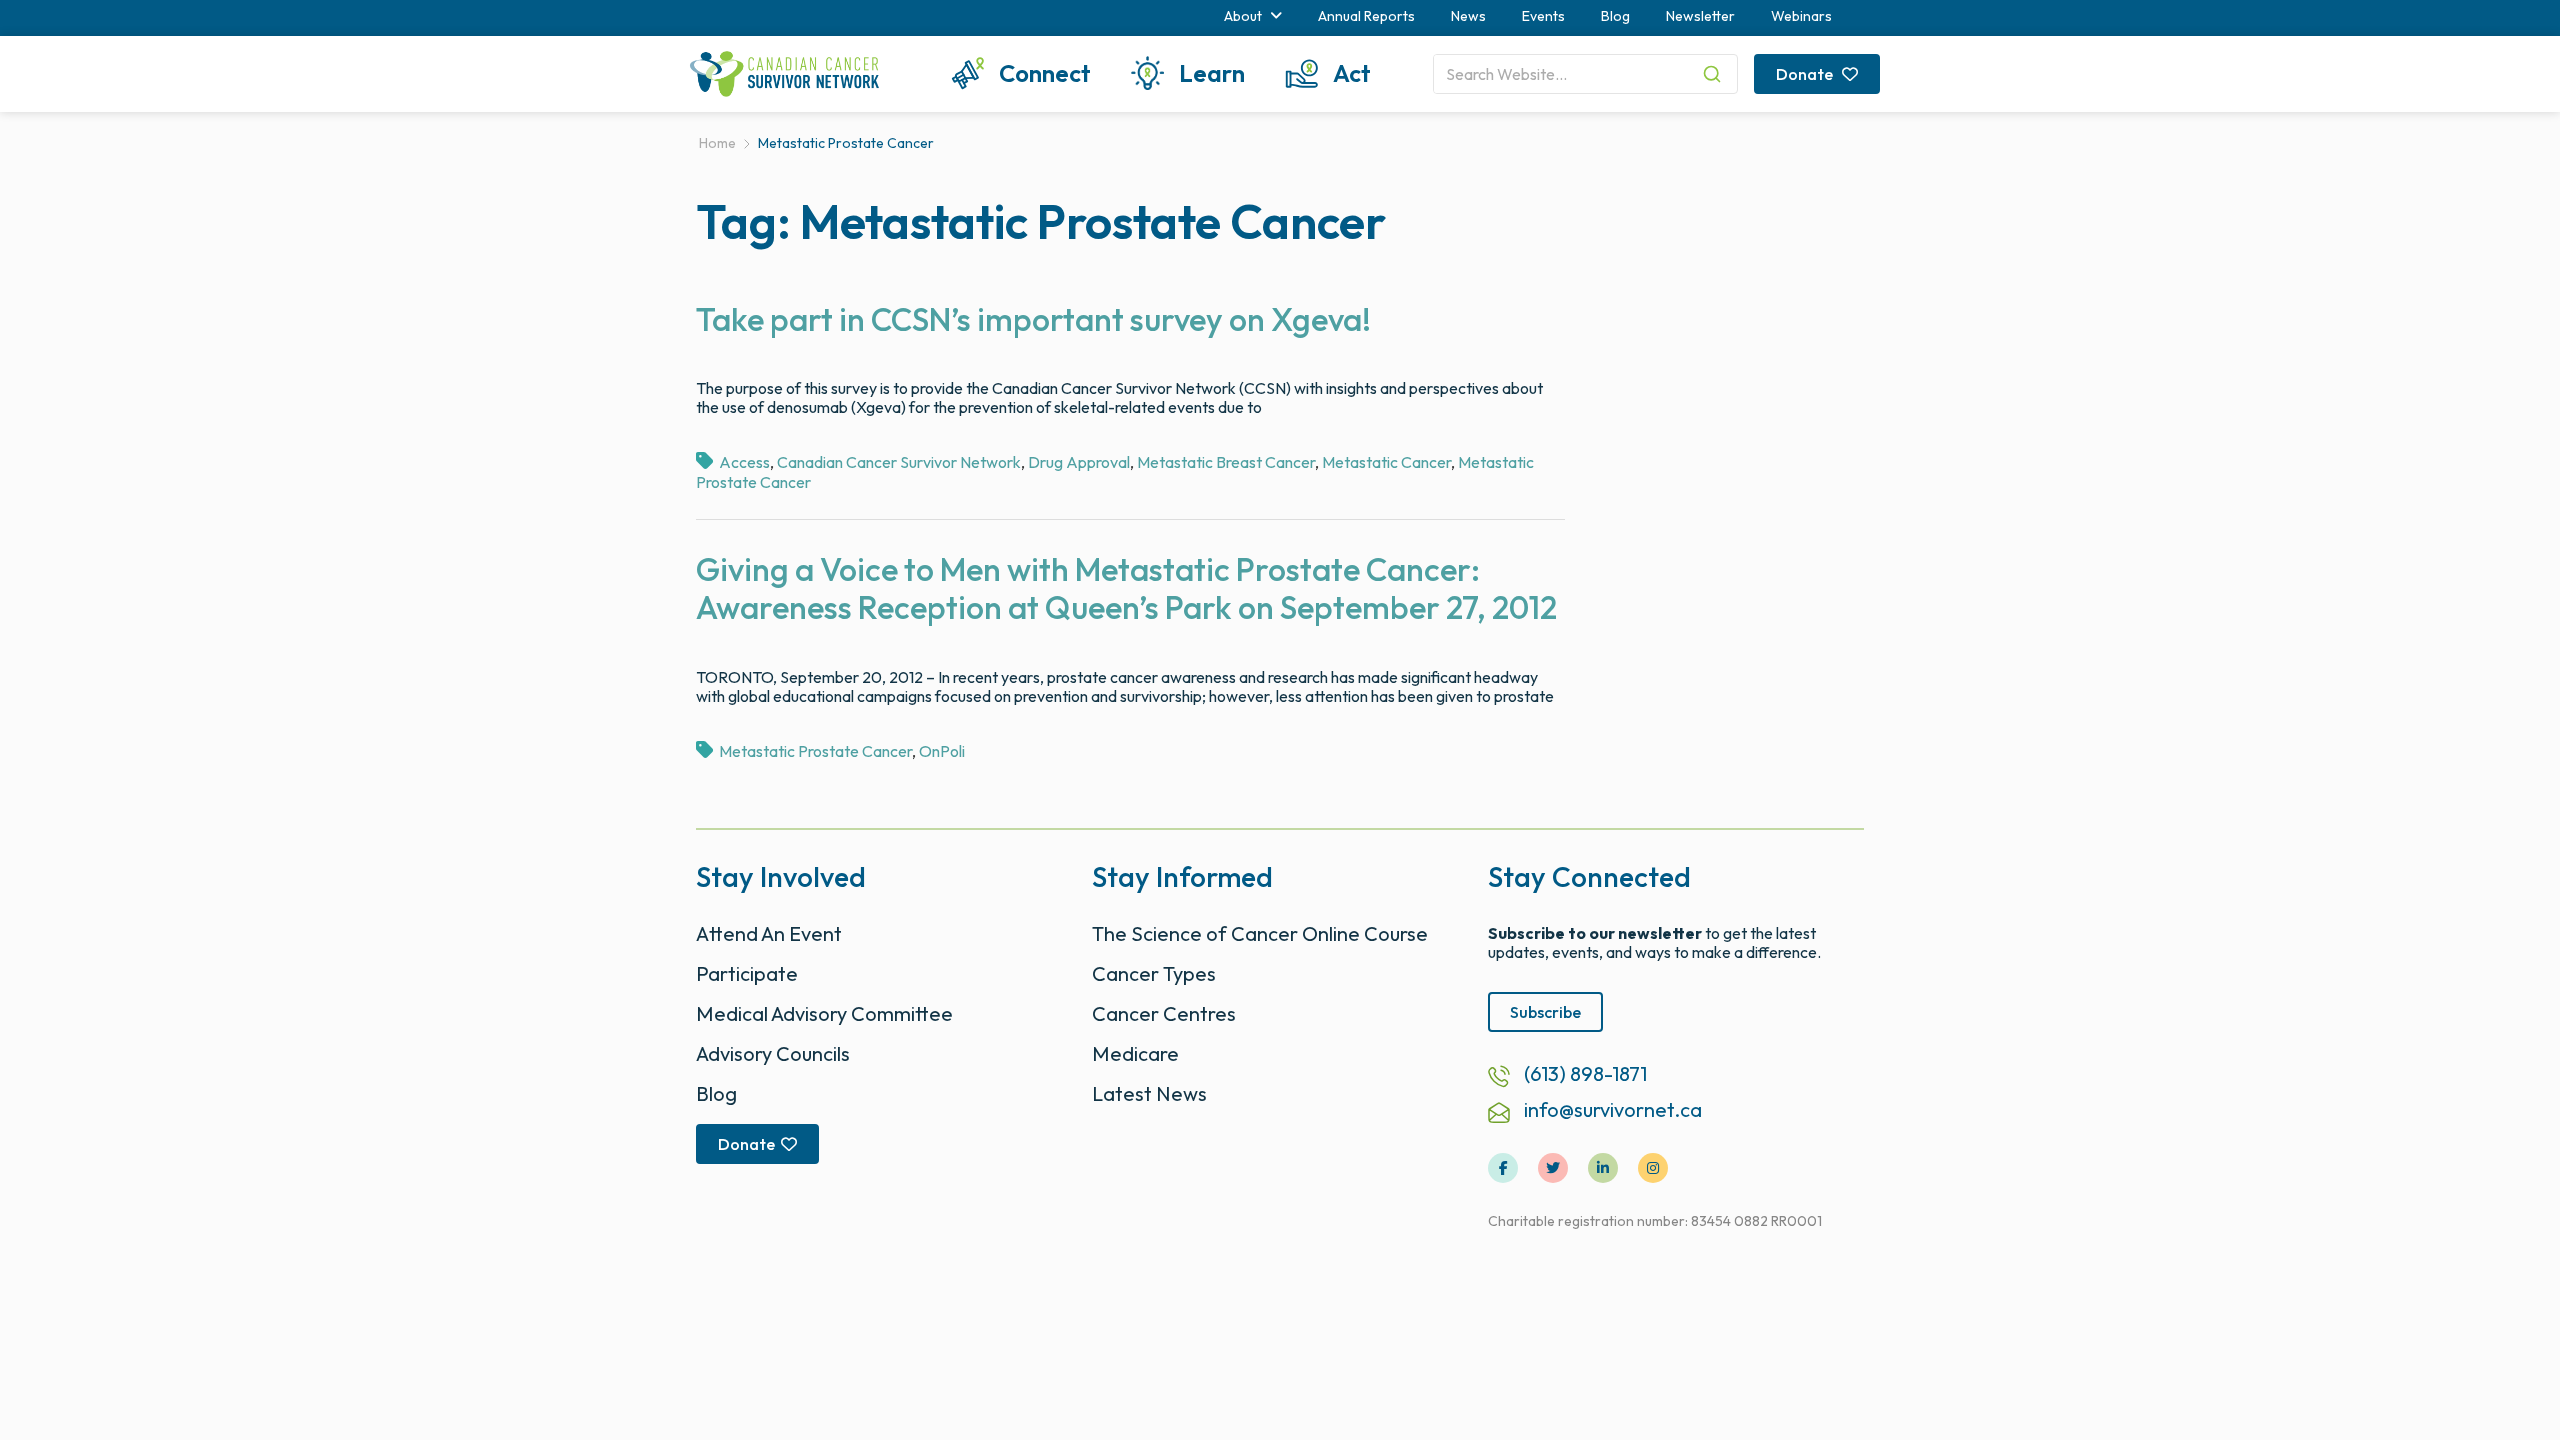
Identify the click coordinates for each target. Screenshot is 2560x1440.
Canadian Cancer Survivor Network (899, 462)
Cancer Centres (1164, 1013)
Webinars (1801, 16)
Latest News (1149, 1093)
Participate (747, 973)
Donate (1806, 74)
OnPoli (942, 751)
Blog (1615, 16)
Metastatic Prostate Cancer (815, 751)
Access (744, 462)
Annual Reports (1366, 16)
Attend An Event (769, 933)
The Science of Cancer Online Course (1260, 933)
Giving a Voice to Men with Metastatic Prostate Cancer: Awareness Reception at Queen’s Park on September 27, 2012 (1126, 588)
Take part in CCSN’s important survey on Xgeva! (1033, 319)
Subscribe (1545, 1012)
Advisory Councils (773, 1053)
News (1468, 16)
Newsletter (1700, 16)
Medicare (1135, 1053)
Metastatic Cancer (1386, 462)
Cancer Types (1154, 973)
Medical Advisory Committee (824, 1013)
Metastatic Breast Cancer (1226, 462)
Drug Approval (1079, 462)
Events (1543, 16)
